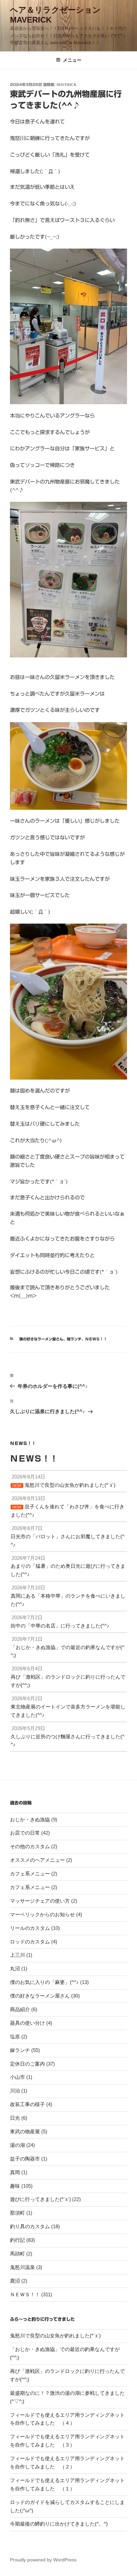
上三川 (17, 1955)
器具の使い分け (27, 2023)
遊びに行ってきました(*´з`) (40, 2199)
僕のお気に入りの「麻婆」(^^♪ (44, 1982)
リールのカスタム (30, 1928)
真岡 (15, 2172)
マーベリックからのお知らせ (42, 1914)
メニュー (72, 60)
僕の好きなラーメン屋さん (41, 1339)
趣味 (15, 2186)
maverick (67, 84)
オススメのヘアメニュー (37, 1860)
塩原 (15, 2037)
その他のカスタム (30, 1846)
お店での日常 (25, 1833)
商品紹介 (20, 2009)
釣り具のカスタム (30, 2226)
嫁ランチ (74, 1339)
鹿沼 (15, 2281)
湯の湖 (17, 2145)
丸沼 (15, 1969)
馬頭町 (17, 2254)
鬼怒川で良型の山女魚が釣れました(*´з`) (55, 2336)
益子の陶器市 (25, 2159)
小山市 (17, 2077)
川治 (15, 2091)
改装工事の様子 (27, 2104)
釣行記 (17, 2240)
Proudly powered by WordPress (43, 2560)
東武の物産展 (25, 2131)
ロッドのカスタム (30, 1942)
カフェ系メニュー (30, 1874)
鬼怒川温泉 (22, 2267)
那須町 (17, 2213)
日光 (15, 2118)
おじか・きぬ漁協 (30, 1819)
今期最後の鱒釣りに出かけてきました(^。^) (59, 2524)
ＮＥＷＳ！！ (96, 1339)
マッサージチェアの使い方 (40, 1901)
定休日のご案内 (27, 2064)
